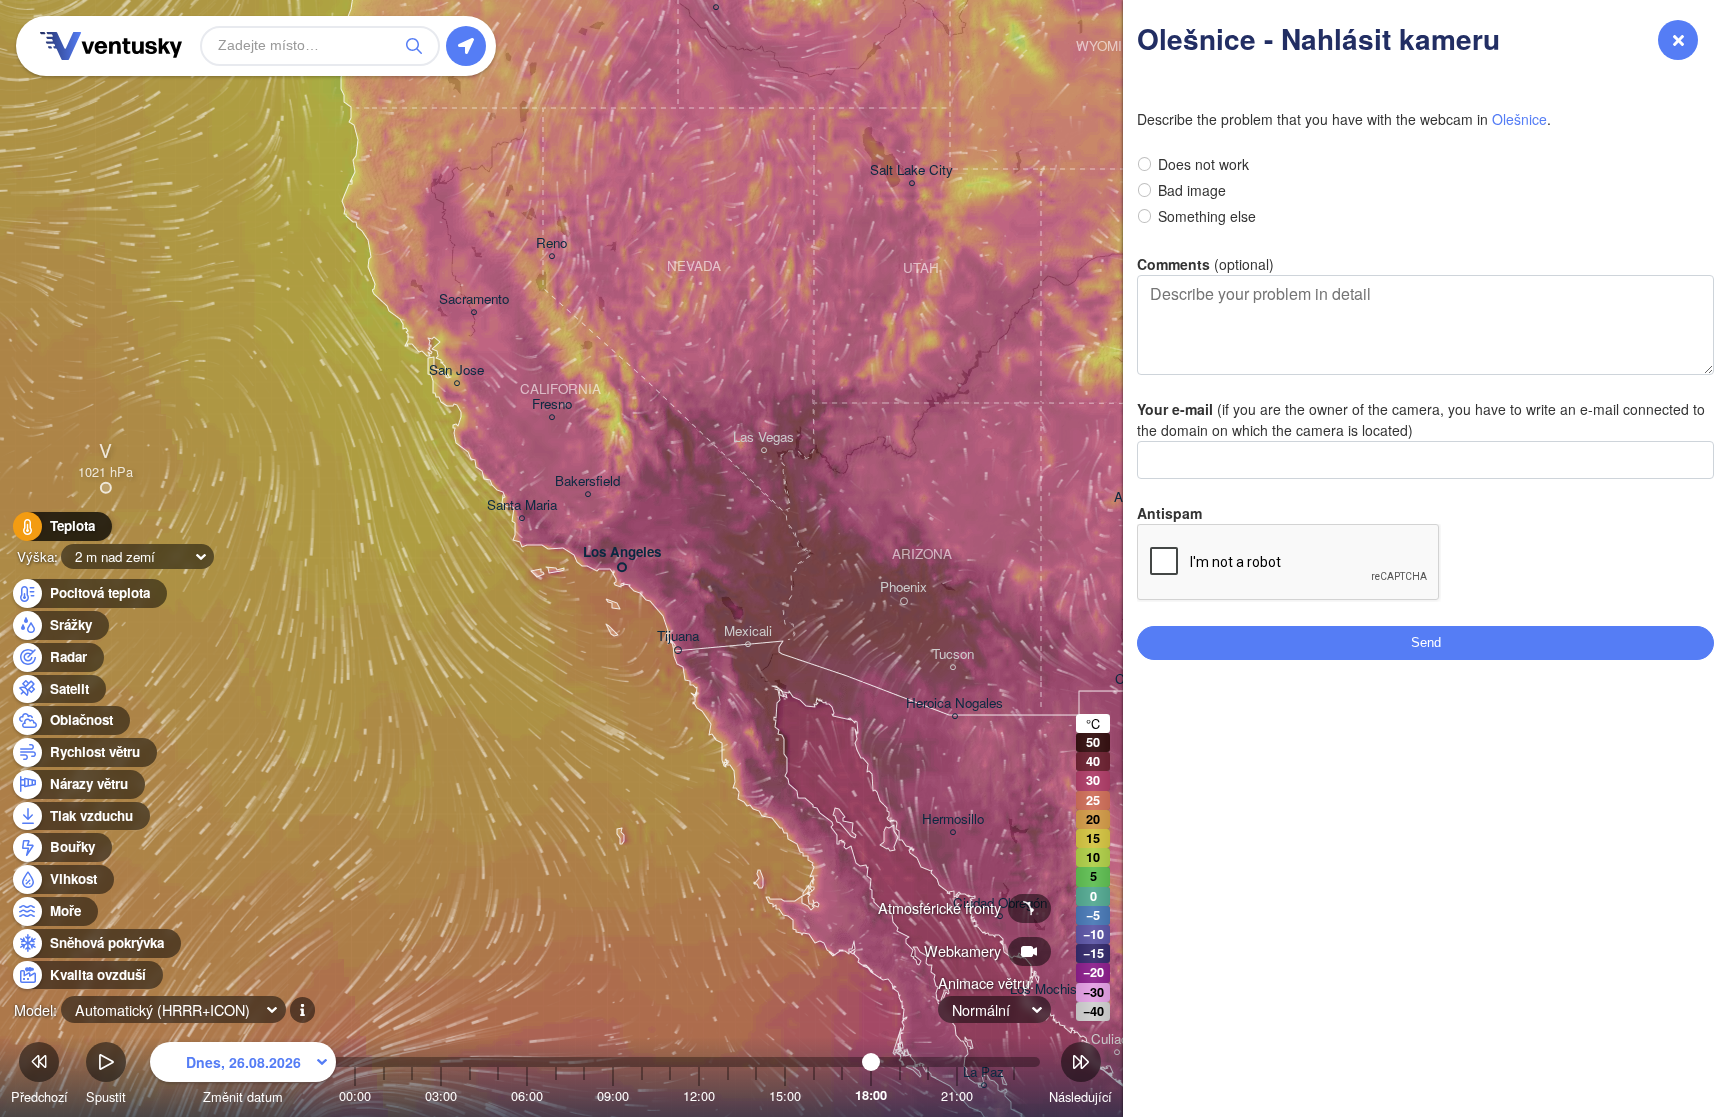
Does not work (1203, 164)
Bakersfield (587, 481)
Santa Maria (522, 505)
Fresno (552, 404)
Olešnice (1519, 119)
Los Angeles (622, 552)
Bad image (1192, 190)
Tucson (953, 654)
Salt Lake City (911, 170)
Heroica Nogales (954, 703)
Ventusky (108, 46)
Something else (1207, 216)
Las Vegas (763, 437)
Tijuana (678, 636)
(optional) (1205, 264)
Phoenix (903, 587)
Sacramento (474, 299)
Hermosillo (953, 819)
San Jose (456, 370)
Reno (551, 243)
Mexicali (748, 631)
